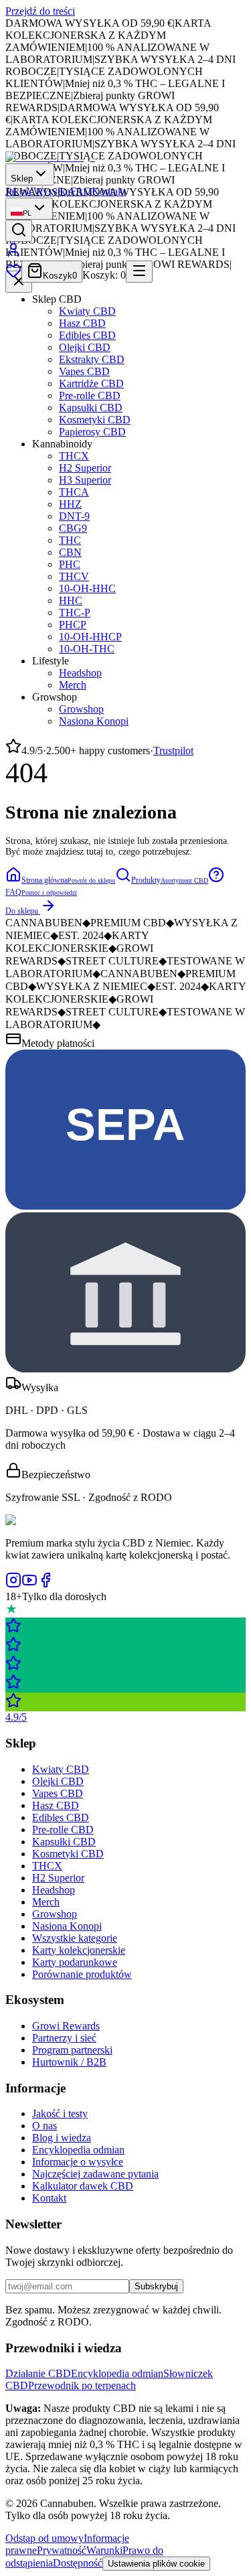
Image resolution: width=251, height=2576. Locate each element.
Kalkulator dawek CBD (83, 2186)
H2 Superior (85, 468)
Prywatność (62, 2550)
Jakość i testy (60, 2114)
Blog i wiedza (62, 2138)
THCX (74, 456)
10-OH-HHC (87, 588)
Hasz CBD (82, 323)
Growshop (81, 709)
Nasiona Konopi (94, 721)
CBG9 (73, 528)
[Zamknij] (19, 282)
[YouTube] (29, 1584)
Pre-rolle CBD (90, 396)
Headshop (80, 673)
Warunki (104, 2550)
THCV (74, 576)
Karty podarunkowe (75, 1962)
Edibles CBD (87, 335)
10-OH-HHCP (90, 637)
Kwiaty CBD (87, 311)
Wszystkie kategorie (75, 1938)
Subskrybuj (156, 2286)
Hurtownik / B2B (69, 2062)
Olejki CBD (85, 347)
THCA (74, 492)
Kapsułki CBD (91, 408)
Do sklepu (22, 911)
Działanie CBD (38, 2373)
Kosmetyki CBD (95, 420)
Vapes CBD (84, 371)
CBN (70, 552)
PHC (70, 564)
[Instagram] (13, 1584)
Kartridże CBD (91, 383)
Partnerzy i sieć (64, 2038)
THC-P (75, 613)
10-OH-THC (87, 649)
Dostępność (78, 2563)
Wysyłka (52, 191)
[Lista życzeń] (13, 275)
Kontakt (109, 191)
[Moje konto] (13, 254)
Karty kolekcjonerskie (79, 1950)
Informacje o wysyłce (78, 2162)
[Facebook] (46, 1584)
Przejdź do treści (40, 11)
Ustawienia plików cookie (156, 2564)
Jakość (19, 191)
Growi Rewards (66, 2026)
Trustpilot (173, 750)
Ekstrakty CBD (92, 359)
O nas (45, 2126)
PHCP (73, 625)
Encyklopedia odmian (78, 2150)
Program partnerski (72, 2050)
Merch (73, 685)
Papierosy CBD (92, 432)
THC (70, 540)
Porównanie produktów (82, 1974)
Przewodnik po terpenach (82, 2385)
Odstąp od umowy (45, 2538)
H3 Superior (85, 480)
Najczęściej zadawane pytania (95, 2174)
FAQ (81, 191)
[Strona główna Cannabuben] (50, 157)
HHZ (70, 504)
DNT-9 (74, 516)
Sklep (22, 178)
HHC (71, 600)
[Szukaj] (19, 231)
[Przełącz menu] (139, 272)
